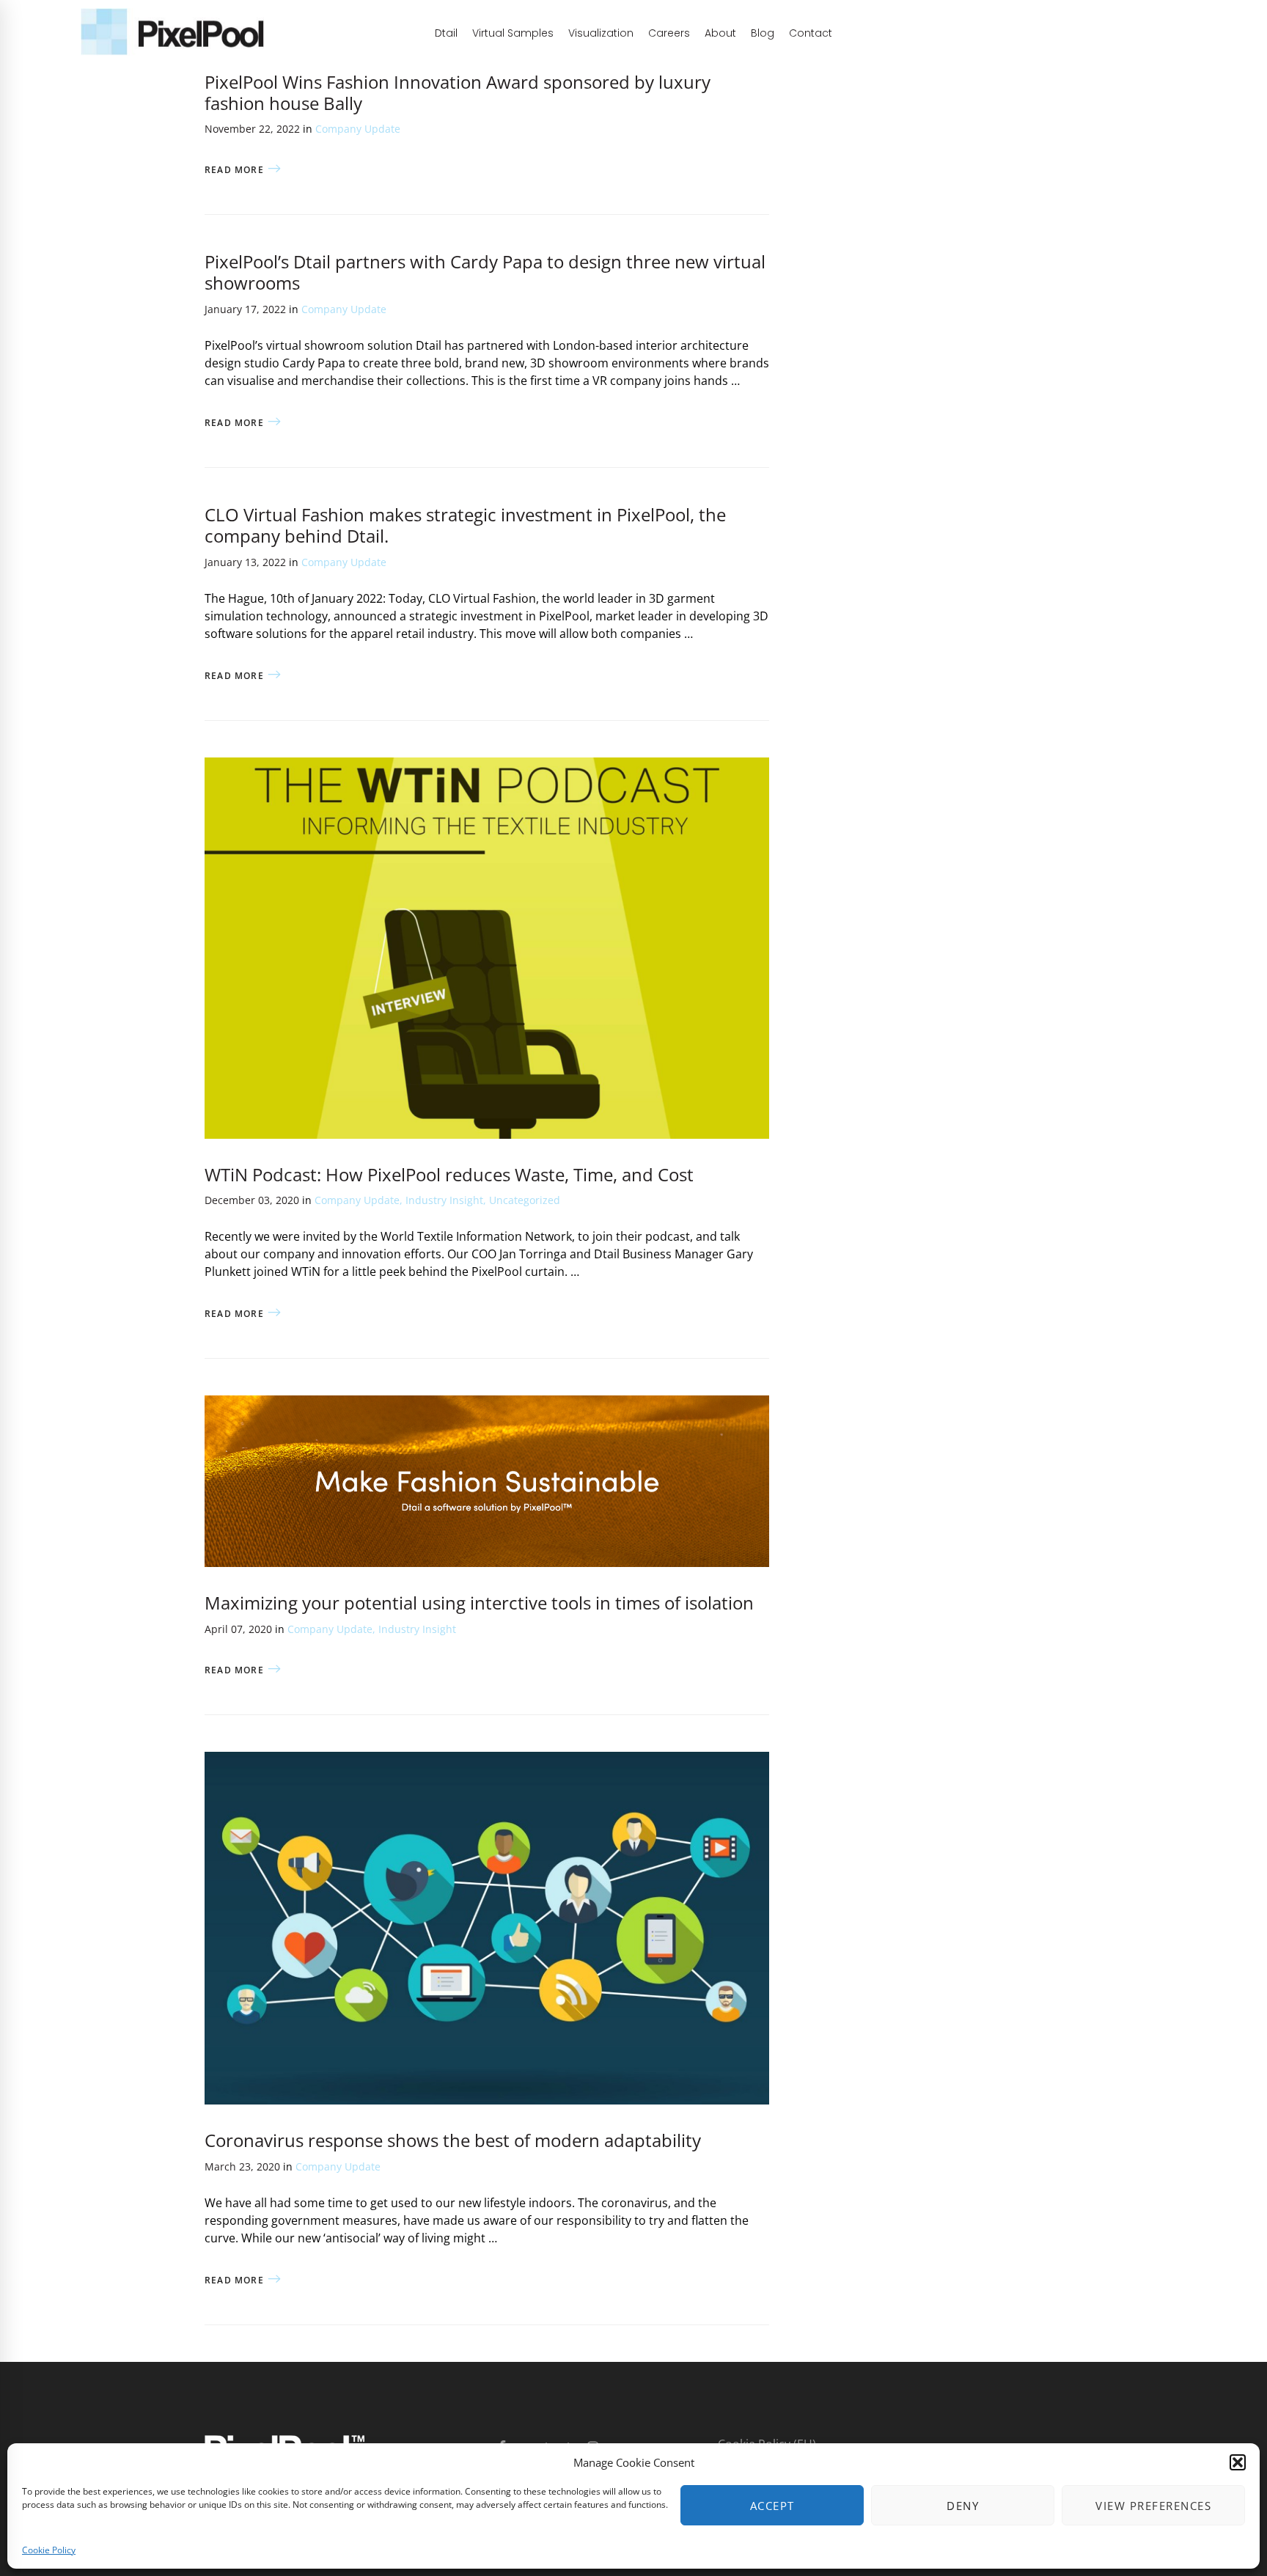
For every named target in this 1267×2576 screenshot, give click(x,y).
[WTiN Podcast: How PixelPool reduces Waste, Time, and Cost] (487, 766)
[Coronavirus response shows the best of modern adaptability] (487, 1761)
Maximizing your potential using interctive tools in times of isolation (479, 1603)
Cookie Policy (49, 2550)
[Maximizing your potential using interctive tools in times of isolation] (487, 1404)
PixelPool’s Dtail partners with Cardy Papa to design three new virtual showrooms (485, 272)
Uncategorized (525, 1200)
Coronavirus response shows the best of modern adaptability (453, 2140)
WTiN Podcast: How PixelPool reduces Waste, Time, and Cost (449, 1174)
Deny (963, 2506)
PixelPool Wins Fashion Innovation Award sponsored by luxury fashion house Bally (458, 92)
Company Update (358, 129)
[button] (1238, 2462)
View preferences (1153, 2506)
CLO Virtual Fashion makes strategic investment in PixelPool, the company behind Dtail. (465, 525)
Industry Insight (444, 1200)
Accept (772, 2506)
